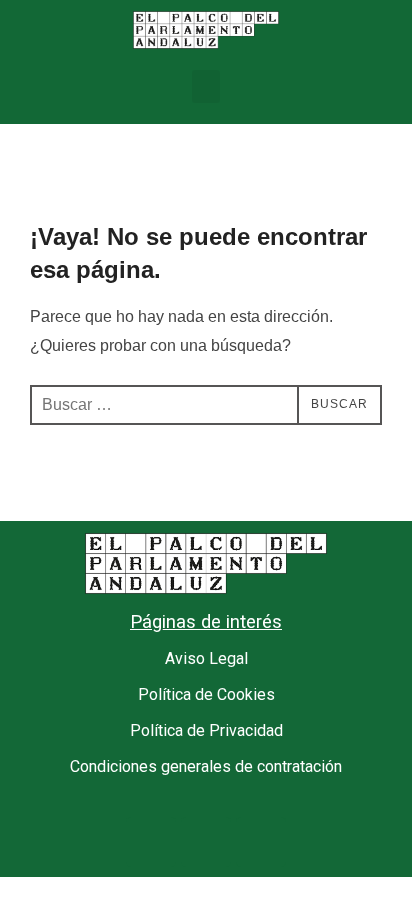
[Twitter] (206, 842)
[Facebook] (151, 842)
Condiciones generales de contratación (206, 766)
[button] (206, 86)
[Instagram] (261, 842)
